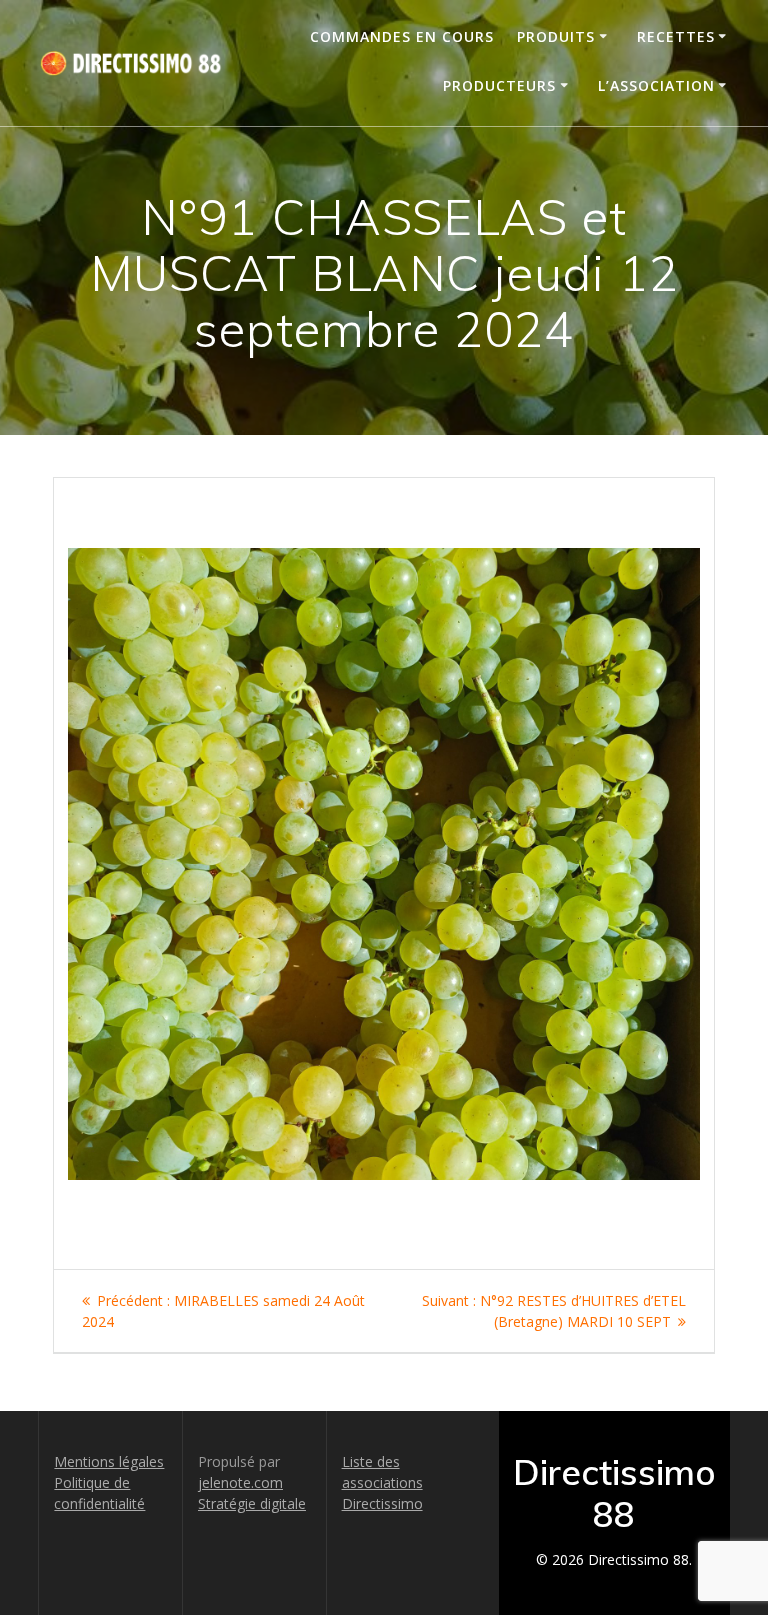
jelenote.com (240, 1482)
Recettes (676, 36)
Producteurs (499, 85)
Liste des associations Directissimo (382, 1482)
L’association (656, 85)
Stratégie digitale (252, 1503)
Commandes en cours (402, 36)
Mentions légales (109, 1461)
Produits (556, 36)
